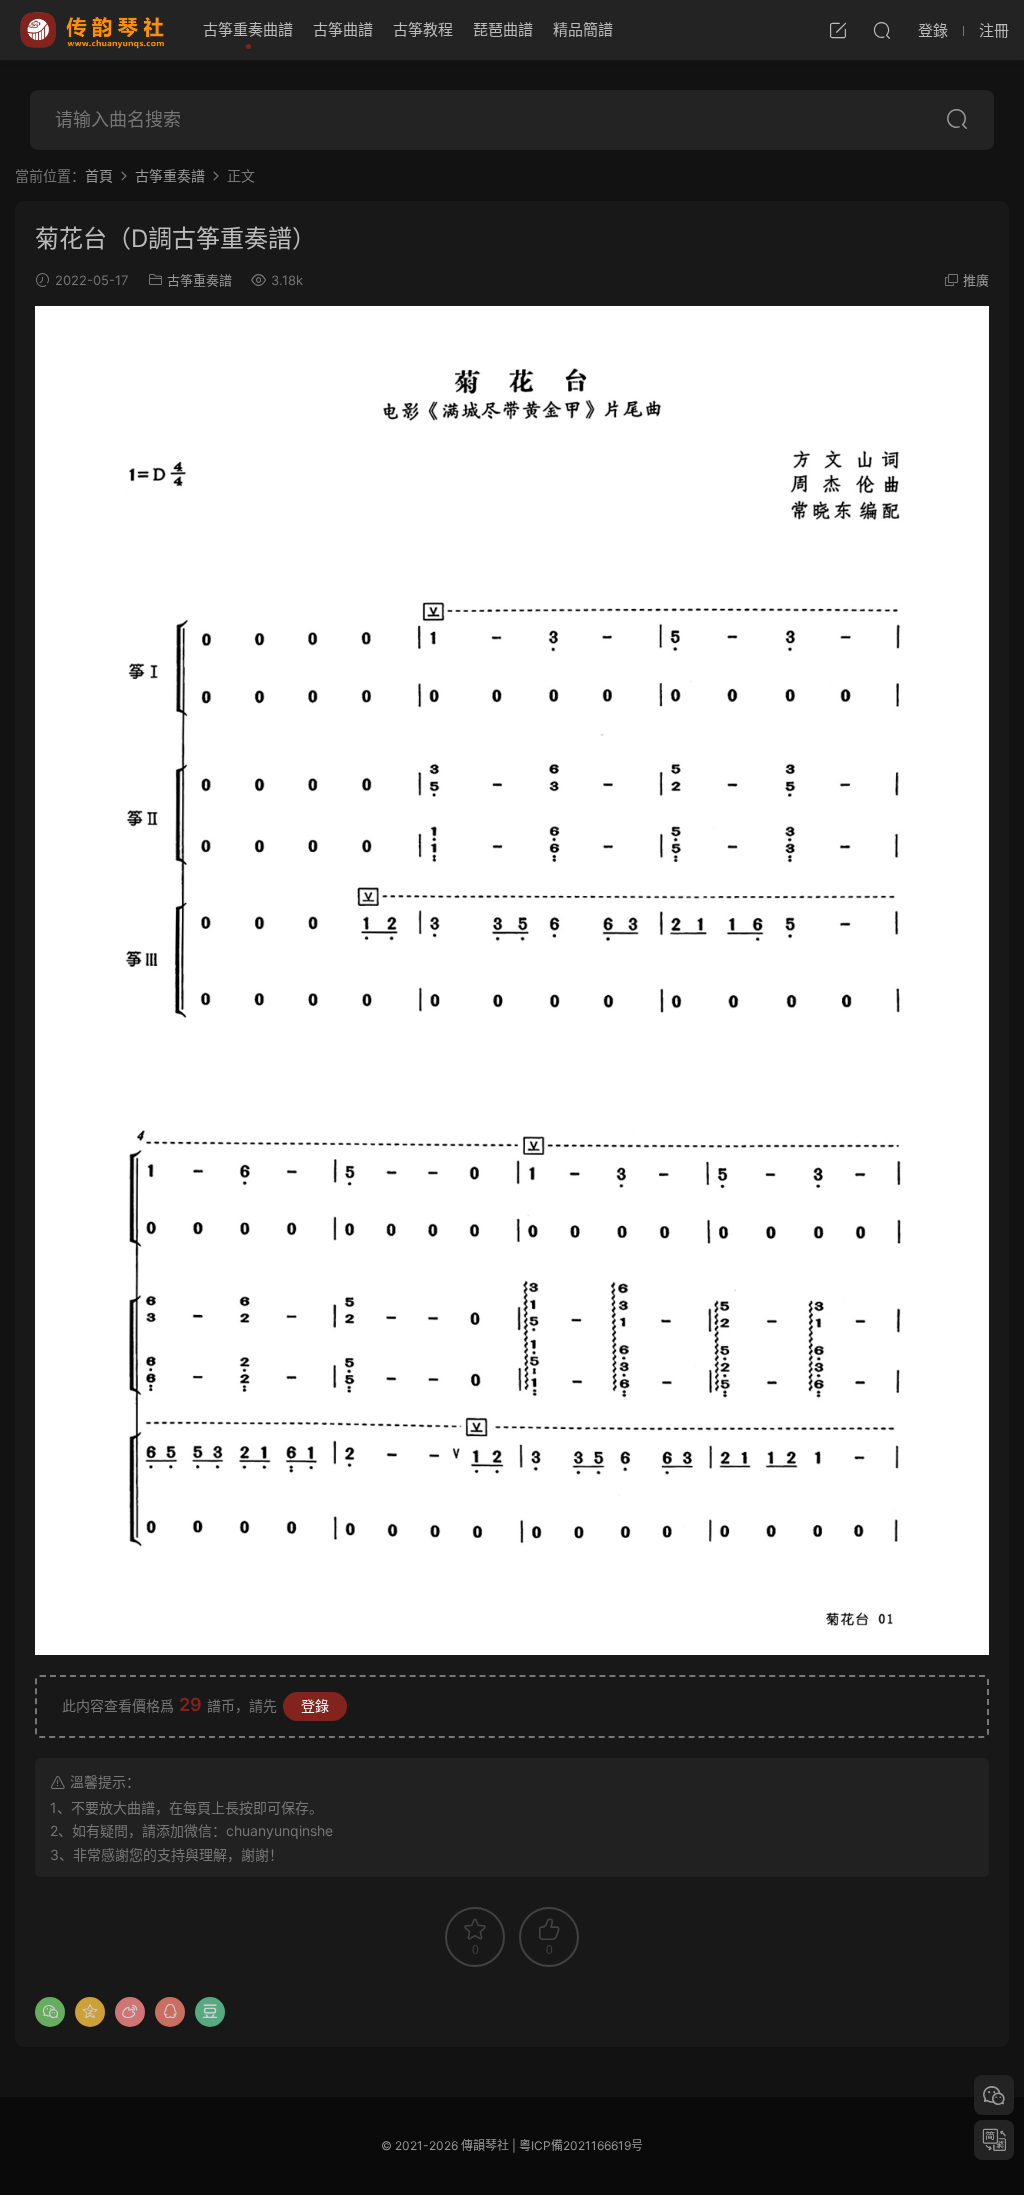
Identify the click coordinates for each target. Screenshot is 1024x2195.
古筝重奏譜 (199, 280)
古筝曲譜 (343, 29)
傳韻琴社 (94, 30)
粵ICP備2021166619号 (581, 2145)
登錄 (315, 1705)
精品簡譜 (583, 29)
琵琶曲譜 (503, 29)
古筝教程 (423, 29)
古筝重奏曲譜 (248, 29)
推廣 (976, 280)
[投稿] (838, 30)
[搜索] (882, 30)
